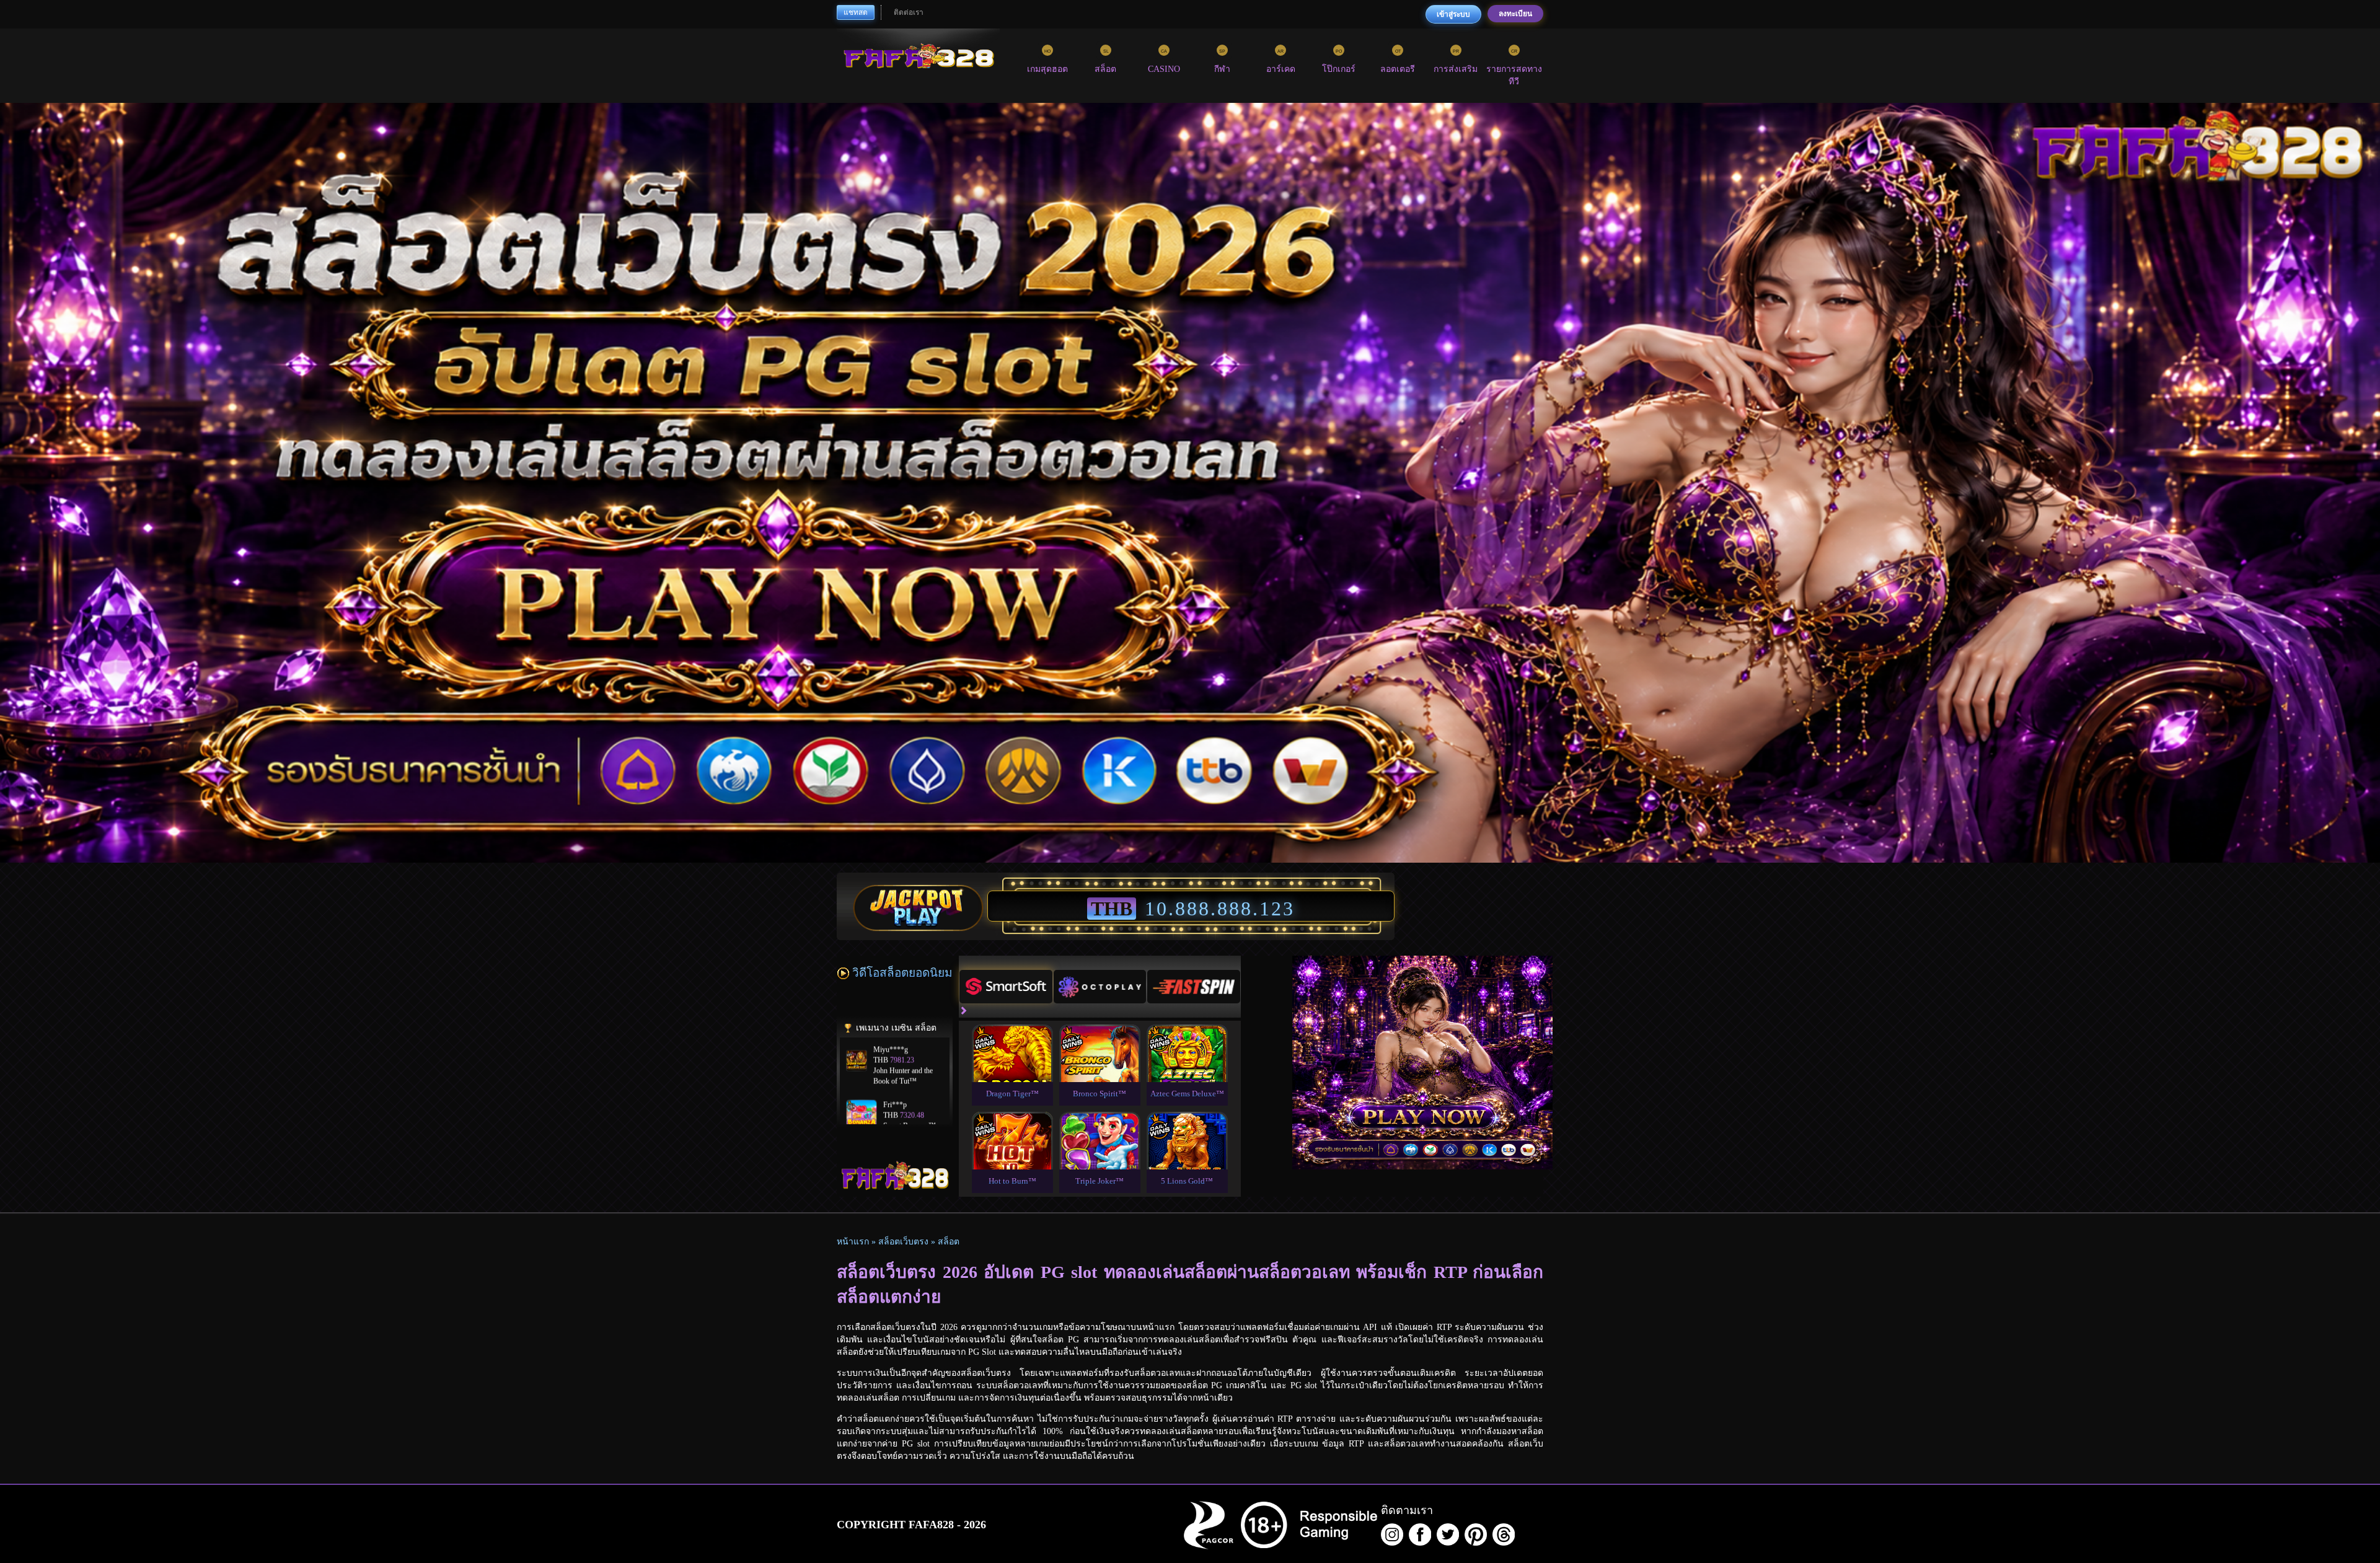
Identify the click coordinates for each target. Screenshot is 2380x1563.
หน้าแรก (853, 1242)
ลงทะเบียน (1515, 14)
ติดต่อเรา (909, 12)
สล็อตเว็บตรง (903, 1242)
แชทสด (856, 12)
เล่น (1012, 1067)
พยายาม (1012, 1038)
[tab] (1006, 987)
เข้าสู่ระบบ (1453, 14)
